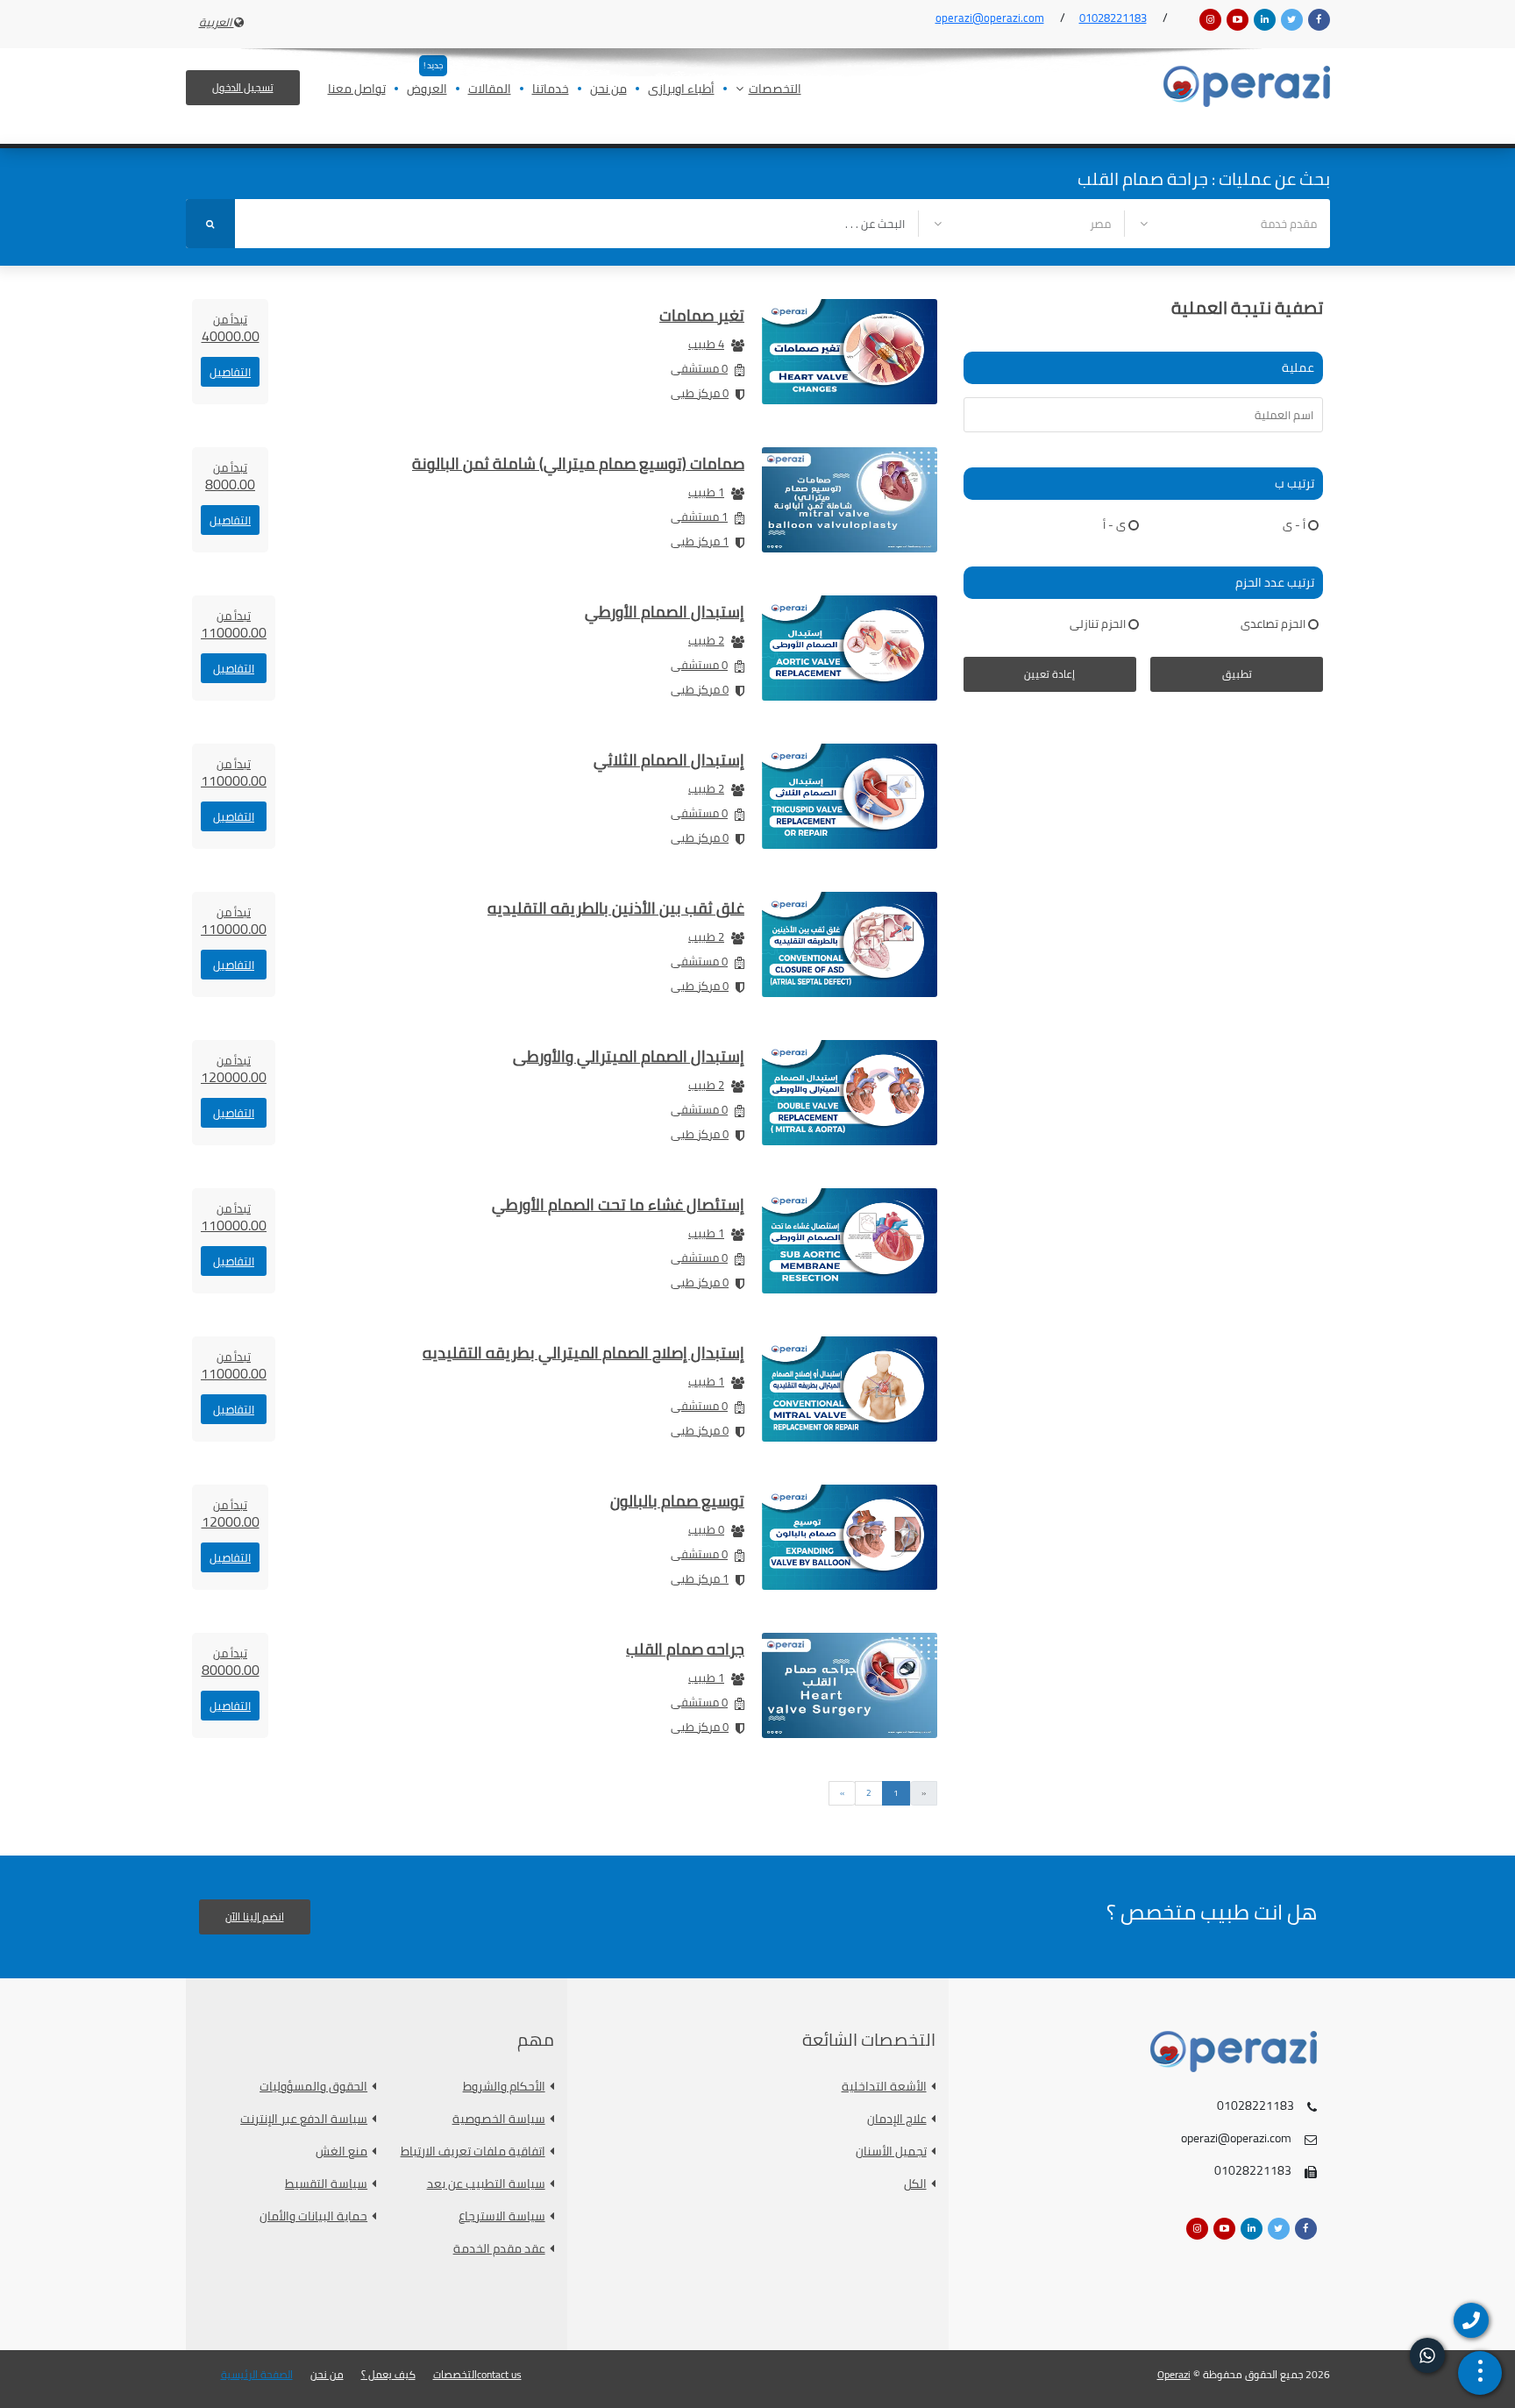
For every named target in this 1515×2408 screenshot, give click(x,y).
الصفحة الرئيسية (257, 2375)
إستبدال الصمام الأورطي (665, 612)
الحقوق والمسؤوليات (313, 2087)
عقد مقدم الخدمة (499, 2249)
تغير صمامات (702, 315)
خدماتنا (551, 90)
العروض (427, 90)
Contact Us (499, 2375)
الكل (915, 2184)
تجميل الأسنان (891, 2152)
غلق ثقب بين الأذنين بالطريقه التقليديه (616, 908)
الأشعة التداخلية (884, 2087)
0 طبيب (706, 1529)
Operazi (1174, 2374)
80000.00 (231, 1662)
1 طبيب (706, 492)
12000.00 (231, 1514)
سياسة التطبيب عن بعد (486, 2184)
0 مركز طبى (700, 393)
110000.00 (234, 624)
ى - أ (1114, 524)
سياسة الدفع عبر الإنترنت (304, 2119)
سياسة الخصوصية (499, 2119)
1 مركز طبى (700, 541)
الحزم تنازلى (1098, 623)
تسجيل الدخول (243, 87)
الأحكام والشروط (504, 2087)
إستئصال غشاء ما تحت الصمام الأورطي (618, 1204)
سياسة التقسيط (326, 2184)
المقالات (490, 90)
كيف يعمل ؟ (388, 2375)
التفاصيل (230, 372)
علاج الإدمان (897, 2119)
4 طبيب (706, 344)
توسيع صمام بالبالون (677, 1501)
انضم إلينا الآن (255, 1916)
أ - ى (1294, 524)
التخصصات (775, 90)
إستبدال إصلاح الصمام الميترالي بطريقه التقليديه (583, 1353)
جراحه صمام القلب (685, 1649)
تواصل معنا (357, 90)
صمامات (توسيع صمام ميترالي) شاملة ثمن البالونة (578, 463)
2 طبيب (706, 640)
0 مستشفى (699, 368)
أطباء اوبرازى (681, 90)
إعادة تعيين (1049, 674)
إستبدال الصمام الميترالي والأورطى (629, 1056)
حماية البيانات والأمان (313, 2216)
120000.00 (234, 1069)
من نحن (608, 90)
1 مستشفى (699, 517)
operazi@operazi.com (990, 18)
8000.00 (230, 476)
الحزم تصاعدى (1273, 623)
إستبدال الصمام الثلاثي (669, 760)
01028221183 (1113, 18)
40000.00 (231, 328)
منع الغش (341, 2152)
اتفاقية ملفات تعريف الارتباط (473, 2152)
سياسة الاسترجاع (502, 2216)
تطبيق (1237, 674)
